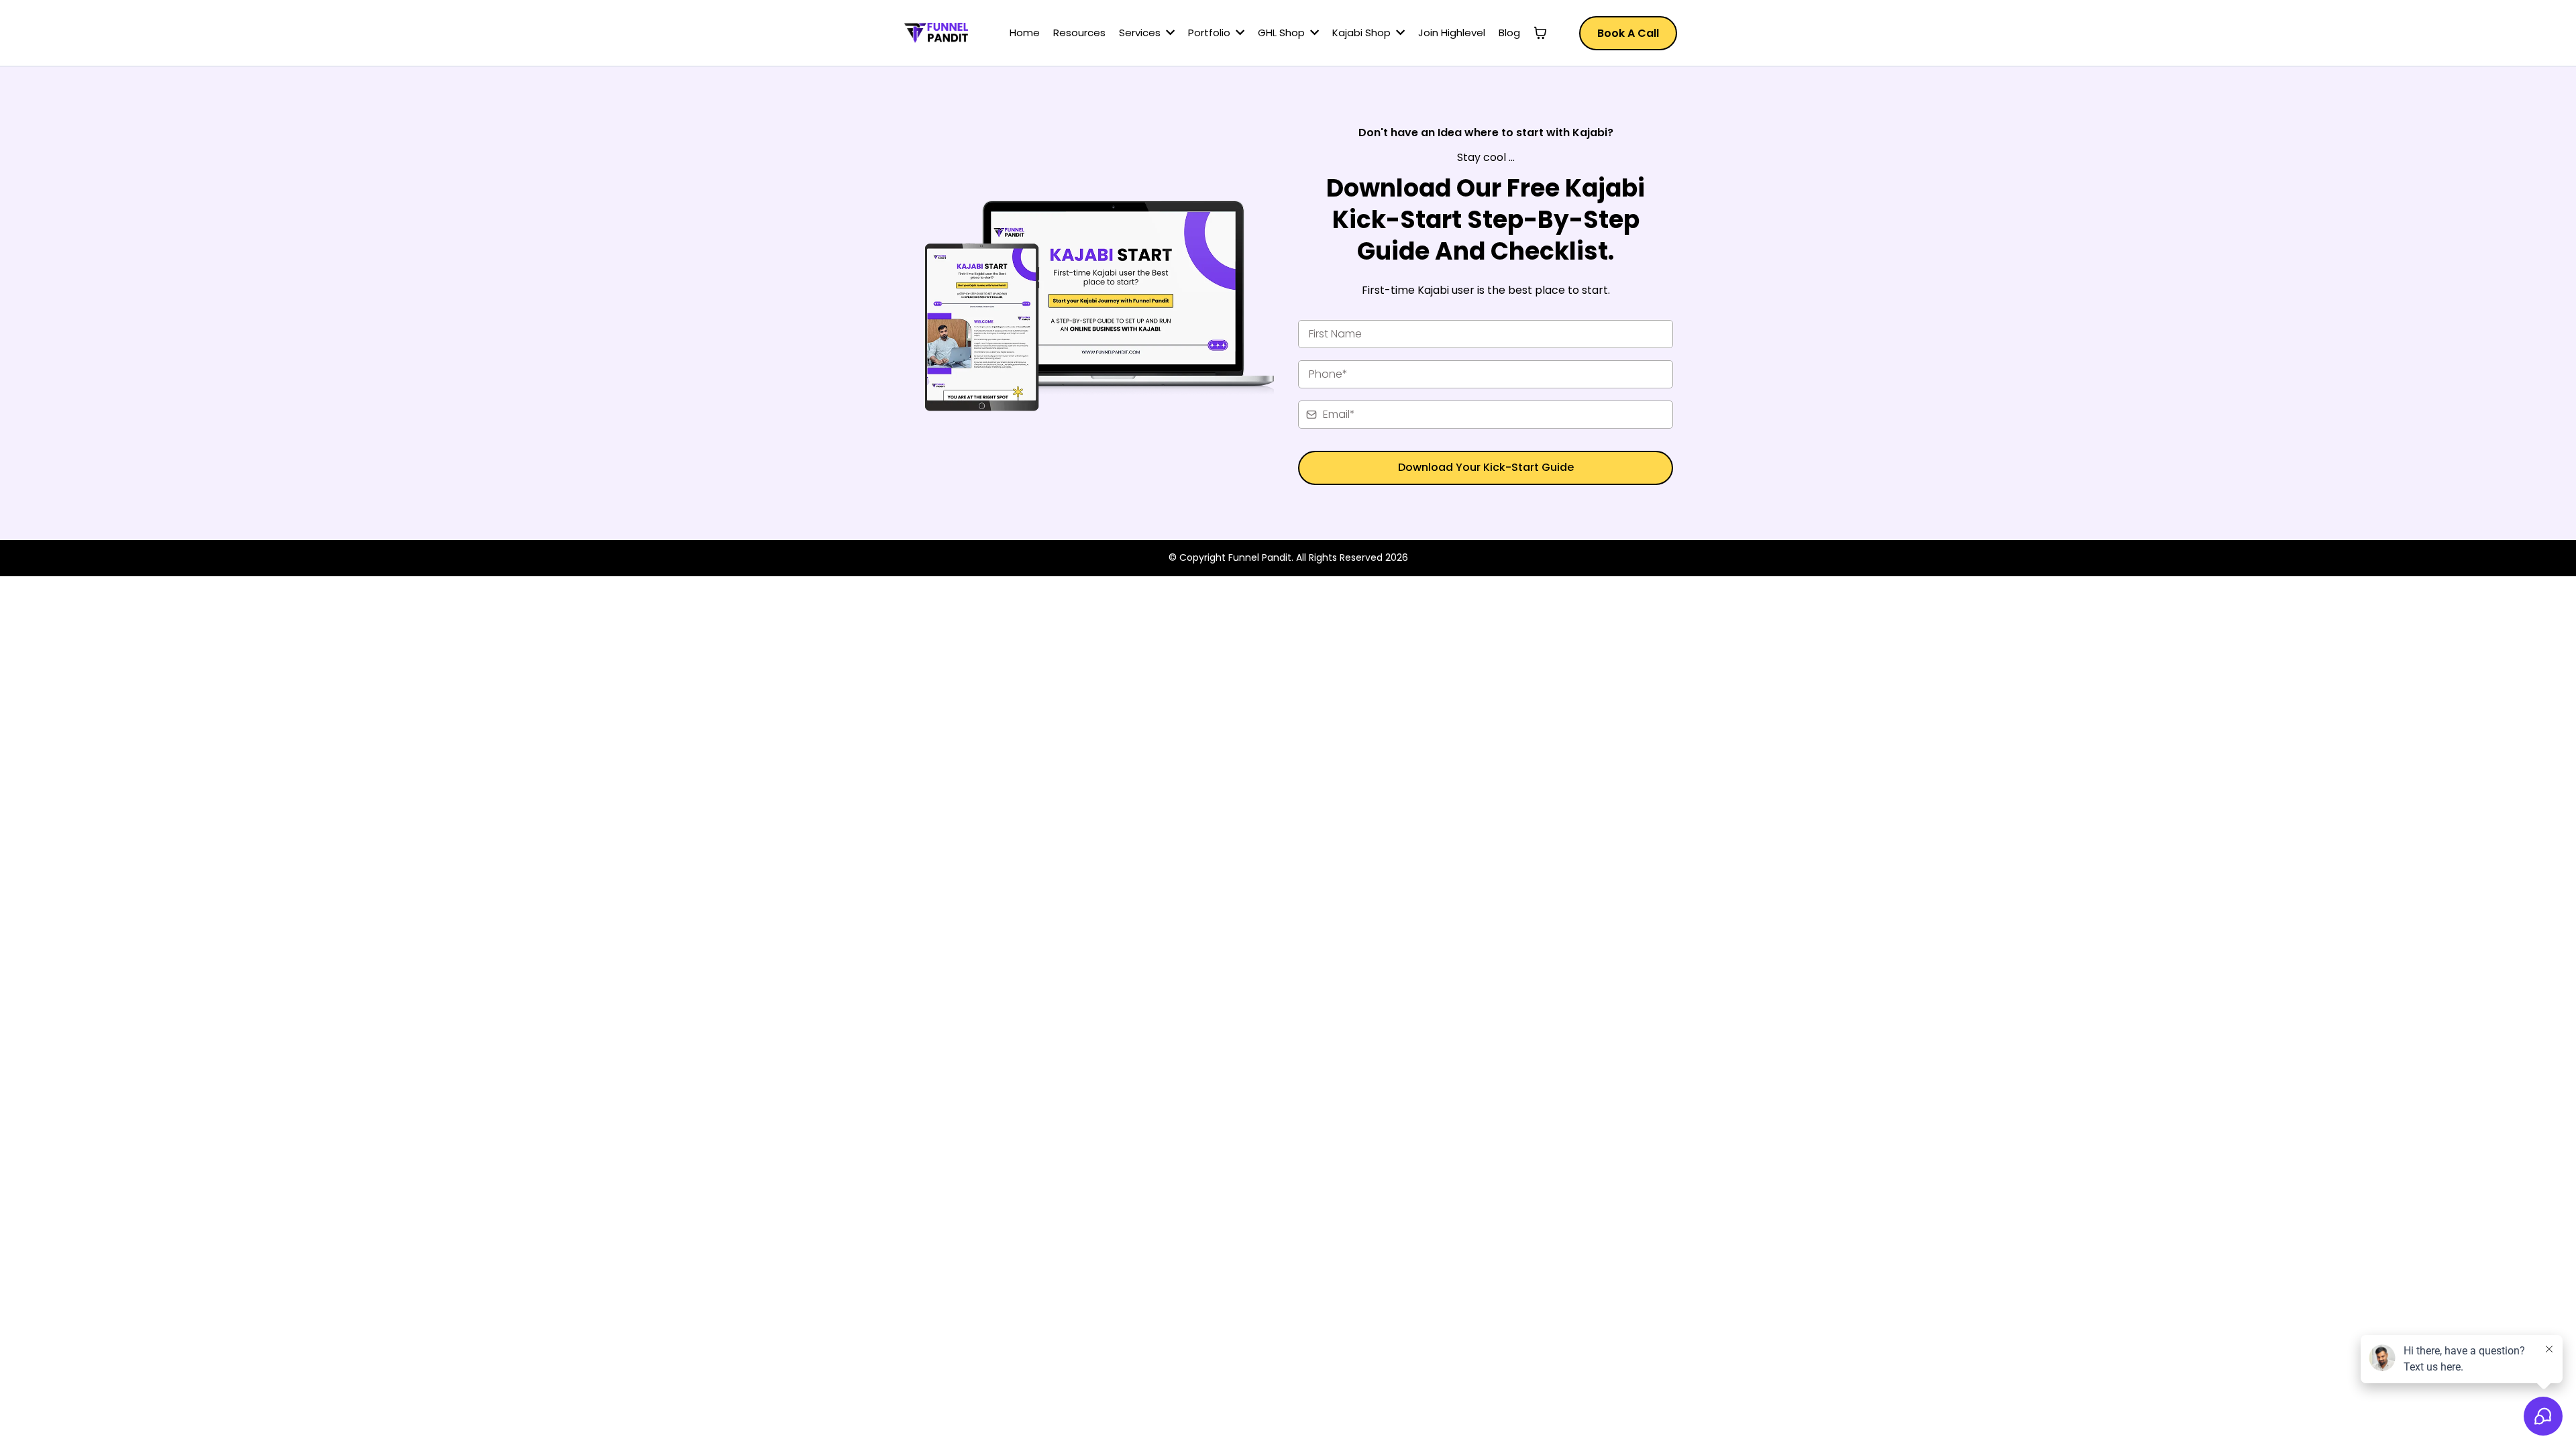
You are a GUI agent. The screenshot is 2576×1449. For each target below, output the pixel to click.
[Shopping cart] (1540, 33)
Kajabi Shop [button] (1363, 33)
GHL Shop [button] (1283, 33)
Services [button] (1141, 33)
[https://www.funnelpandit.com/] (936, 33)
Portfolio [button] (1211, 33)
